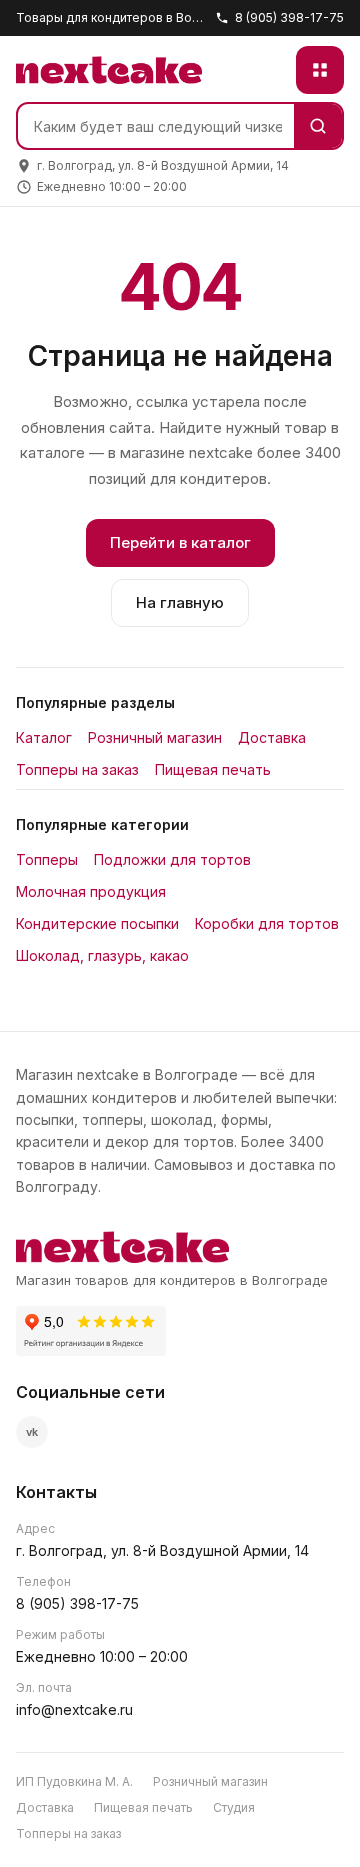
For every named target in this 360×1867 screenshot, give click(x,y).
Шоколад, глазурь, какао (102, 955)
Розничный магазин (155, 737)
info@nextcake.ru (74, 1709)
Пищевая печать (213, 769)
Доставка (272, 737)
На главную (180, 602)
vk (32, 1432)
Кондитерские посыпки (97, 923)
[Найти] (318, 126)
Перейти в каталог (180, 542)
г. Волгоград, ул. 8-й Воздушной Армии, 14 (162, 1550)
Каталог (44, 737)
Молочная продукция (91, 891)
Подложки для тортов (172, 859)
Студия (234, 1807)
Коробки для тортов (267, 923)
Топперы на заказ (77, 769)
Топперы (47, 859)
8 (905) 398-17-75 (289, 17)
